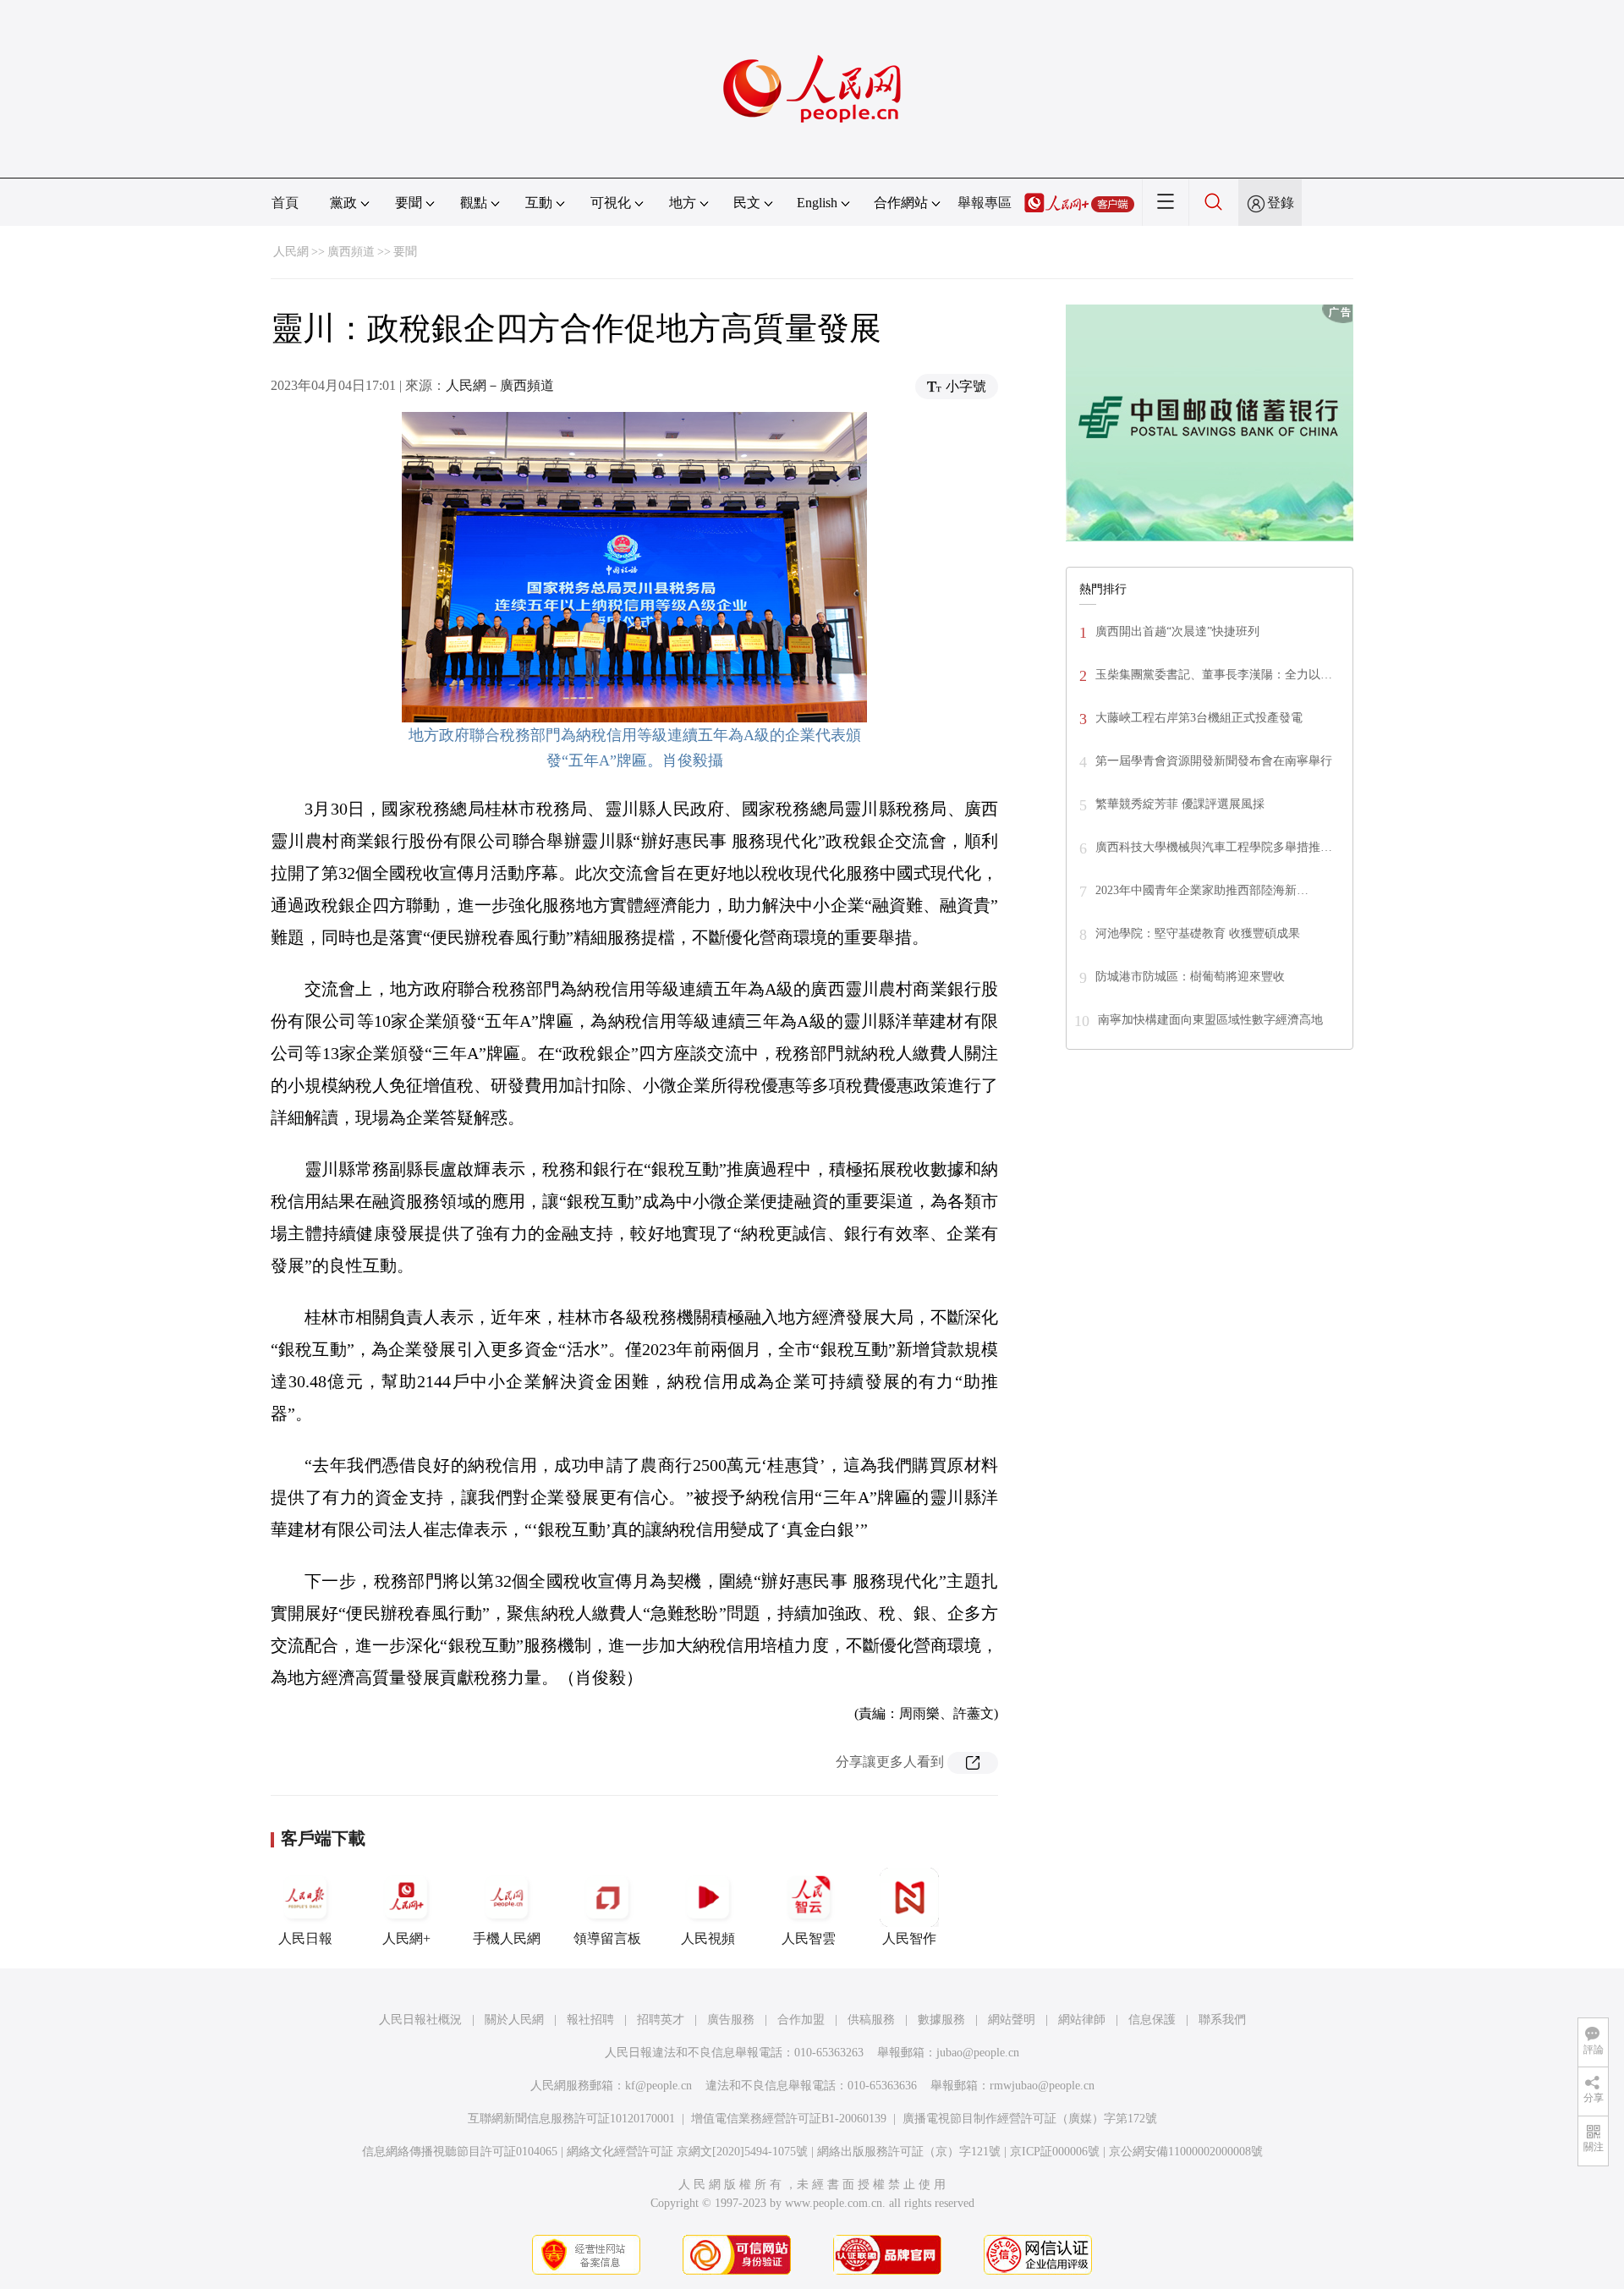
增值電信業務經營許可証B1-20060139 (789, 2119)
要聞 (405, 252)
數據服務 (941, 2020)
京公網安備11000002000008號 (1186, 2152)
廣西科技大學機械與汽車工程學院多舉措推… (1214, 847)
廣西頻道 (351, 252)
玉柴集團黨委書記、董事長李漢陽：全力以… (1214, 675)
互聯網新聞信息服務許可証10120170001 (571, 2119)
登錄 (1281, 203)
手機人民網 (507, 1938)
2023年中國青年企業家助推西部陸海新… (1202, 890)
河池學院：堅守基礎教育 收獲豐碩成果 (1198, 933)
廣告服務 (731, 2020)
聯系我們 (1222, 2020)
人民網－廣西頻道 (500, 385)
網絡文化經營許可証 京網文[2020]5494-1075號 (687, 2152)
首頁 (285, 203)
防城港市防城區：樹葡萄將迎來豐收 (1190, 977)
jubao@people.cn (978, 2053)
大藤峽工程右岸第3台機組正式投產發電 (1199, 718)
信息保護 (1152, 2020)
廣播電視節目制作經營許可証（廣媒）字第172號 (1030, 2119)
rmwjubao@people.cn (1042, 2086)
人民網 (291, 252)
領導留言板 (607, 1938)
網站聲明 (1012, 2020)
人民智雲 (809, 1938)
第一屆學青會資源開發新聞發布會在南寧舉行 (1214, 761)
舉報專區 (985, 203)
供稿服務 (871, 2020)
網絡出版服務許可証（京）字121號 (909, 2152)
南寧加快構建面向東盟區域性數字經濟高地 (1210, 1020)
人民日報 (305, 1938)
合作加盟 (801, 2020)
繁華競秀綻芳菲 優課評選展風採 (1180, 804)
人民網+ (406, 1938)
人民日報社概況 (420, 2020)
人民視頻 (708, 1938)
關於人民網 (514, 2020)
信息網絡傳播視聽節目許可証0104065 (460, 2152)
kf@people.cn (658, 2086)
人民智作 (909, 1938)
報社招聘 (590, 2020)
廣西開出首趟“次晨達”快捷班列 (1177, 631)
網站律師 (1082, 2020)
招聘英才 (661, 2020)
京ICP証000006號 (1055, 2152)
